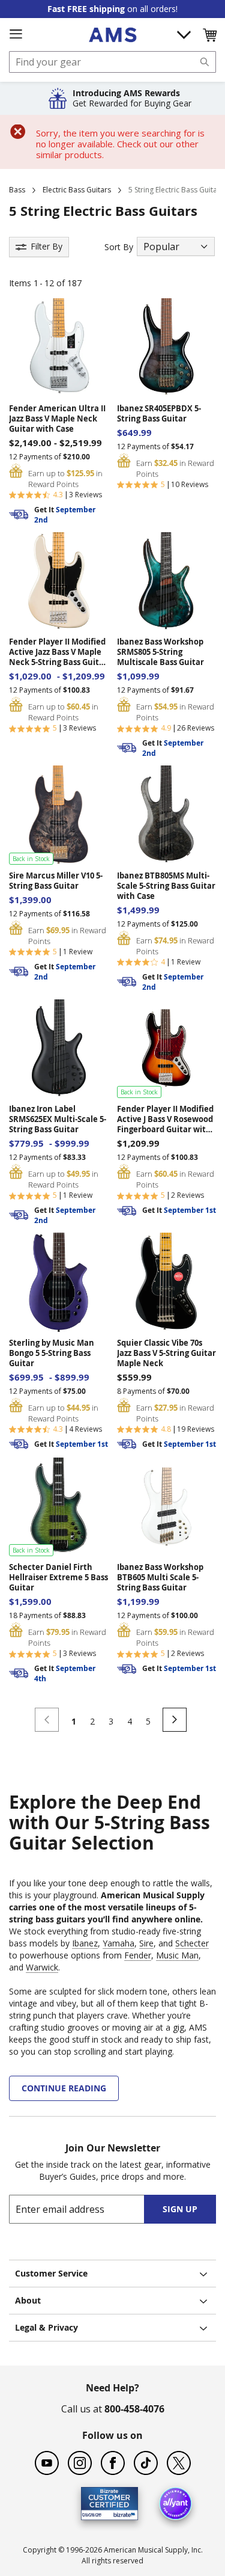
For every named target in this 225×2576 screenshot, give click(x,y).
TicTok (146, 2463)
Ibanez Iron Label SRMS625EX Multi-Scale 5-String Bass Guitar (58, 1119)
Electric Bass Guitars (77, 190)
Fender (138, 1955)
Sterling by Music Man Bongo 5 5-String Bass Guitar (52, 1353)
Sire (146, 1943)
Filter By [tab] (46, 246)
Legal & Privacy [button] (46, 2327)
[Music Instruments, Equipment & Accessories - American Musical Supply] (112, 35)
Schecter (192, 1943)
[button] (209, 35)
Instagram (80, 2463)
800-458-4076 (134, 2409)
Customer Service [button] (51, 2273)
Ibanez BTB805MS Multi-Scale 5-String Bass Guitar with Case (166, 886)
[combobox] (112, 62)
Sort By (119, 247)
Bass (17, 190)
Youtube (47, 2463)
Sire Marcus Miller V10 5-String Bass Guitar (56, 881)
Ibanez (85, 1943)
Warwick (42, 1967)
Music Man (177, 1955)
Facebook (113, 2463)
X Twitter (179, 2463)
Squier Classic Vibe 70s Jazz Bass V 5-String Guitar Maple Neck (166, 1353)
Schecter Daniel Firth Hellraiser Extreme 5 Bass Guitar (58, 1578)
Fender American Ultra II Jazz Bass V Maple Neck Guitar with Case (57, 419)
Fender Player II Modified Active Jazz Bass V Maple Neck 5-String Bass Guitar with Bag (58, 652)
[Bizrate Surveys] (121, 2513)
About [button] (28, 2300)
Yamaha (118, 1943)
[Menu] (16, 34)
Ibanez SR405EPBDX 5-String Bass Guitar (159, 414)
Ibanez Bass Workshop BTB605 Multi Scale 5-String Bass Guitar (160, 1578)
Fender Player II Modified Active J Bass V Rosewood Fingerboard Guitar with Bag (165, 1119)
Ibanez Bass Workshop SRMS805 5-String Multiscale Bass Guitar (160, 652)
